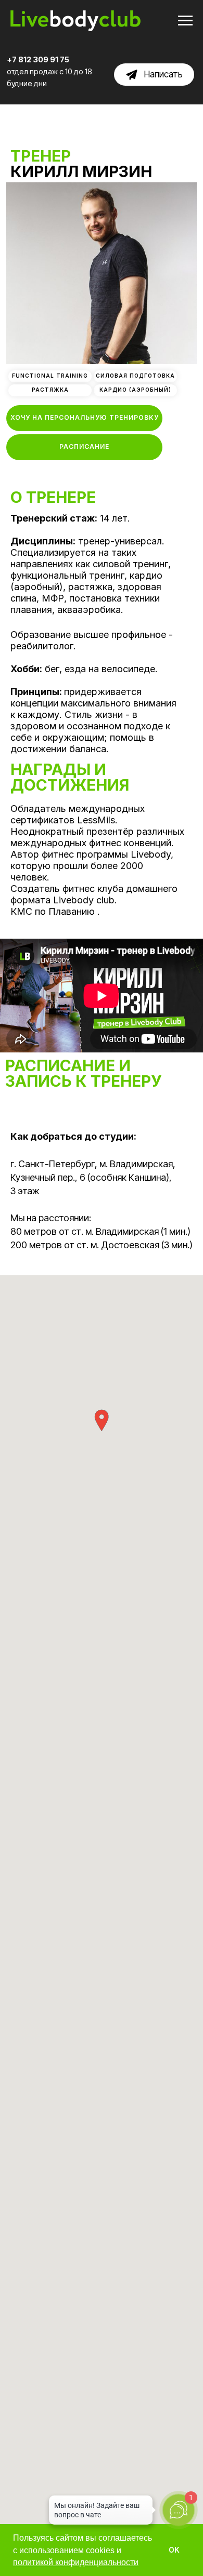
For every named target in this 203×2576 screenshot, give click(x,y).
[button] (84, 418)
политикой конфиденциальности (76, 2562)
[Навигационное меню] (185, 21)
